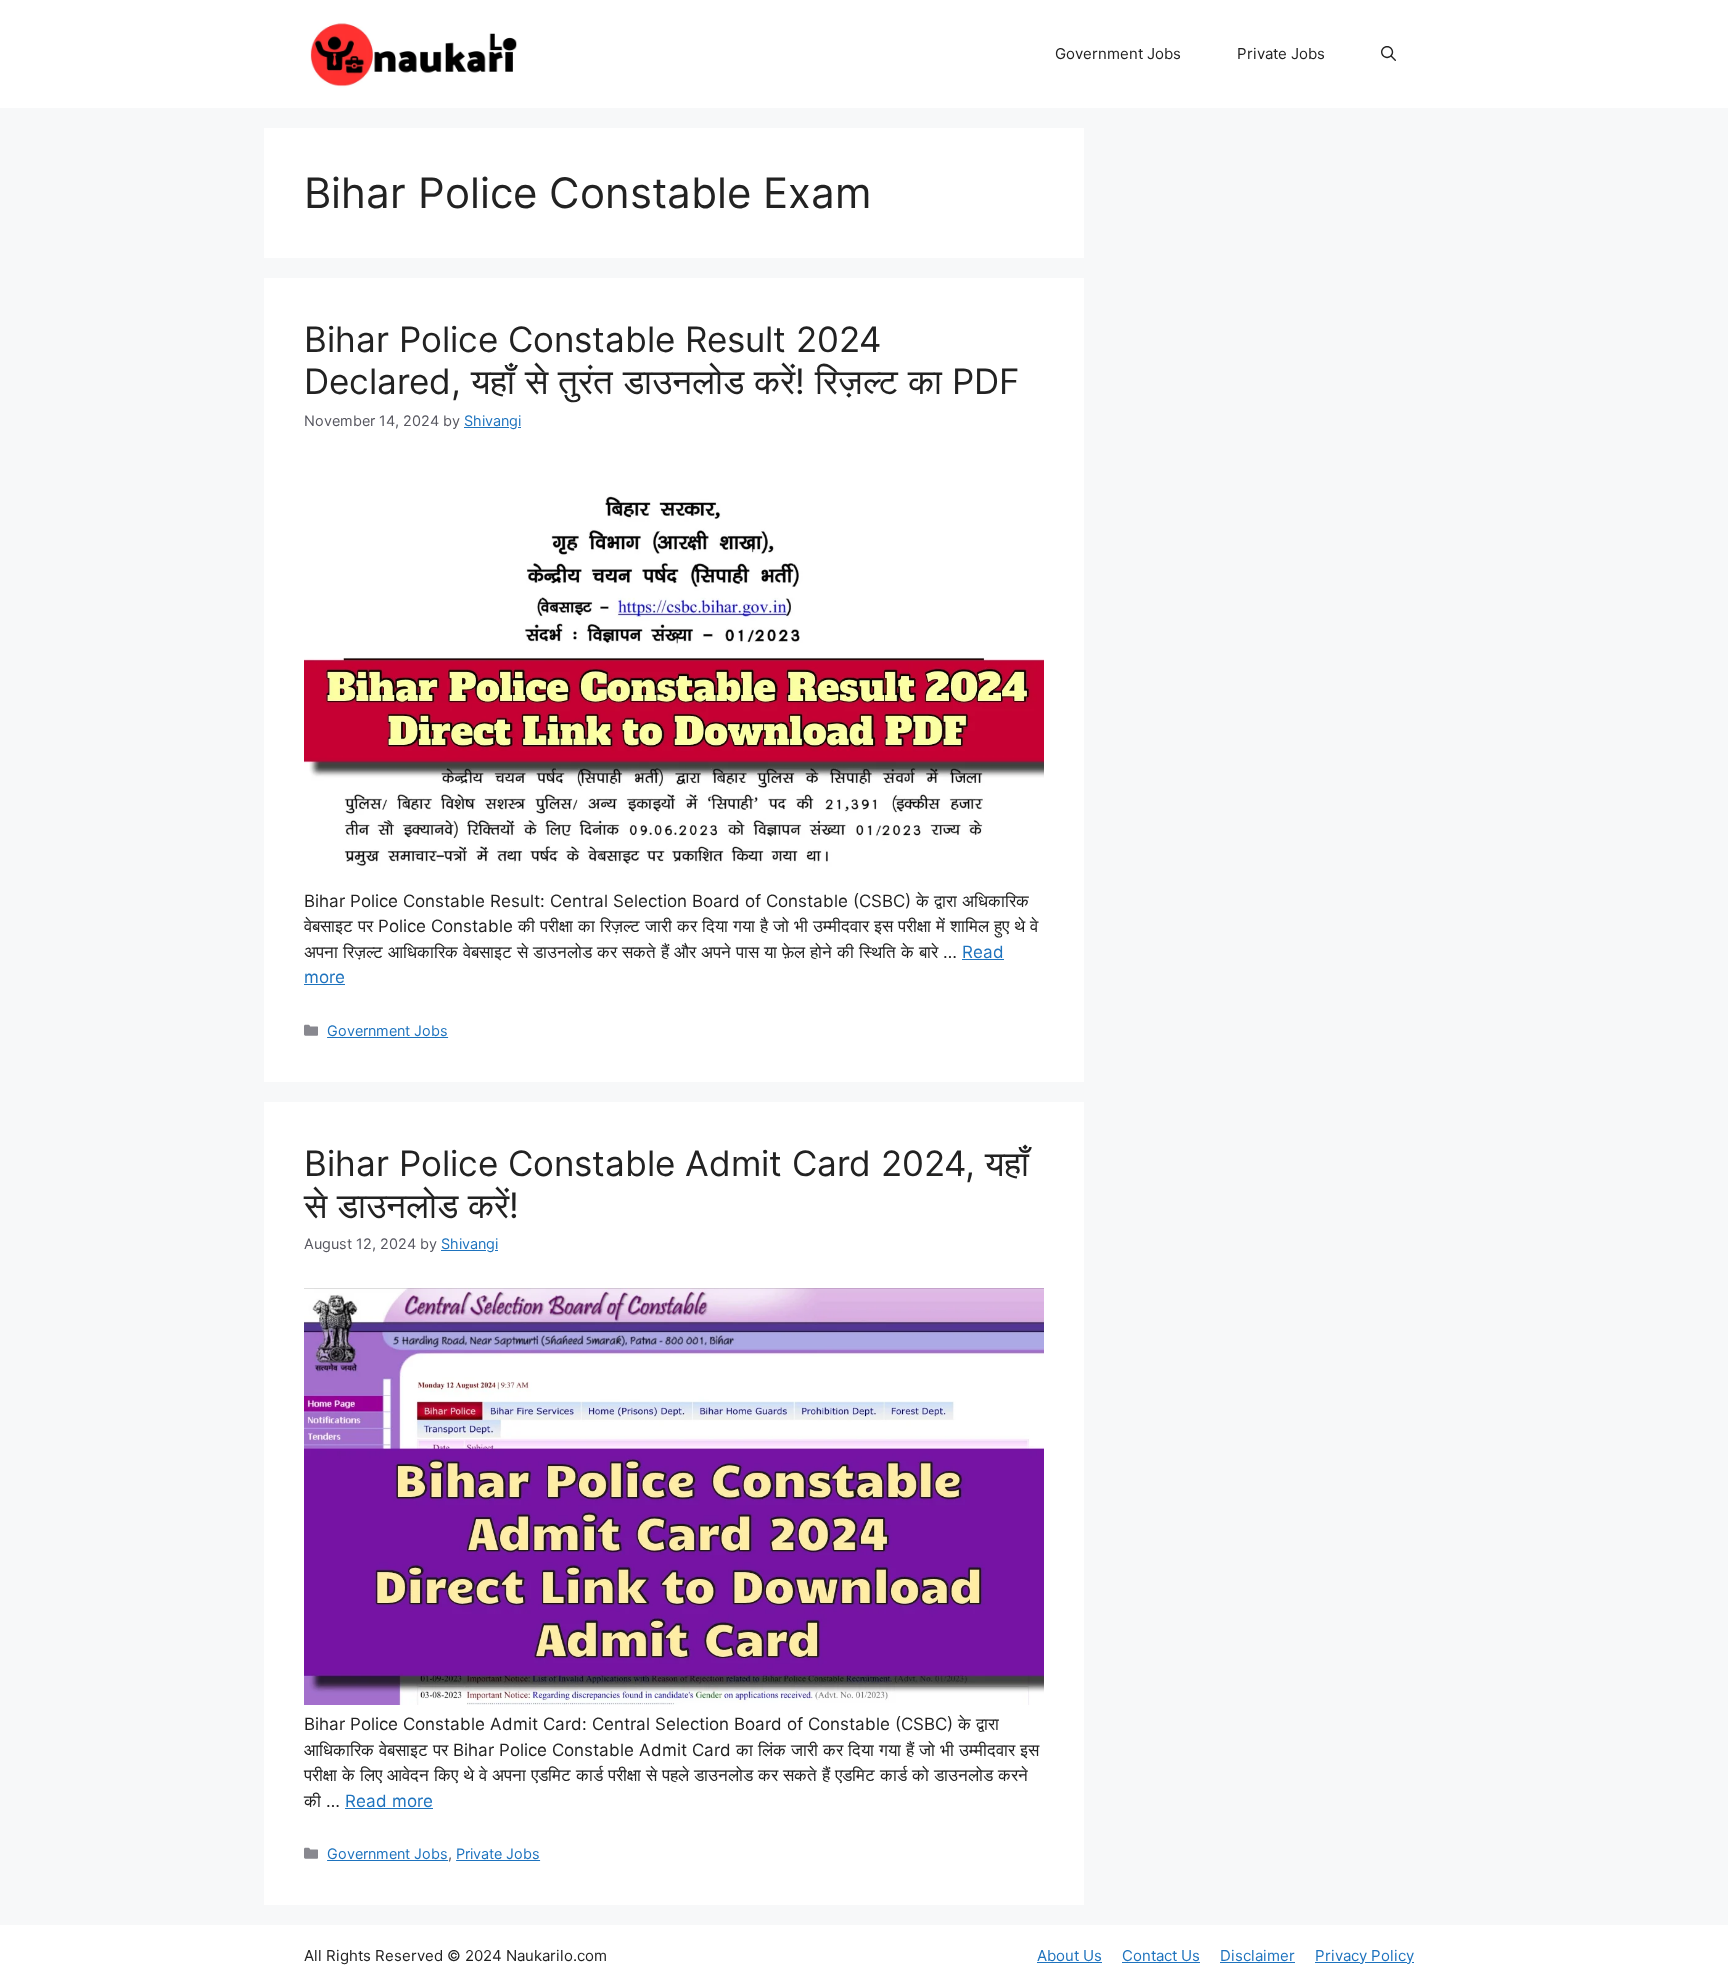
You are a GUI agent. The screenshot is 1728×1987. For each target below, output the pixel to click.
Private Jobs (1281, 53)
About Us (1069, 1955)
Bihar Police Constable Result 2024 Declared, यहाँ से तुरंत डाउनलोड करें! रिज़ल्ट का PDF (662, 360)
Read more (389, 1801)
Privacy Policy (1364, 1955)
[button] (1388, 54)
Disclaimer (1257, 1955)
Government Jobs (1118, 53)
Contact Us (1161, 1955)
